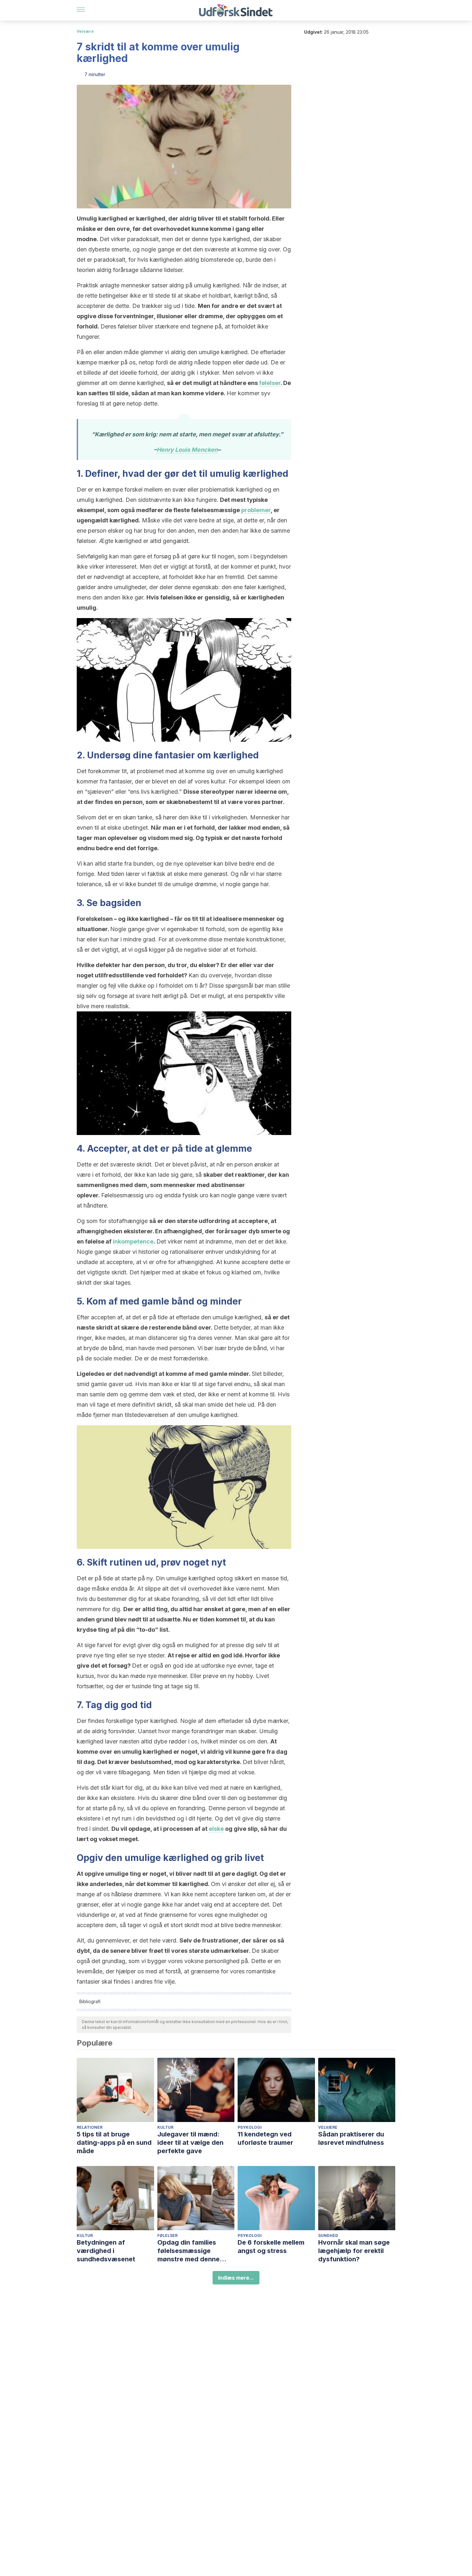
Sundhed (328, 2235)
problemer (256, 510)
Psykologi (250, 2127)
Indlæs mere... (236, 2278)
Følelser (167, 2235)
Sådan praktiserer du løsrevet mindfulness (351, 2138)
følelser (270, 383)
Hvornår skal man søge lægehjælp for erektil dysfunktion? (354, 2251)
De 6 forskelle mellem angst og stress (271, 2247)
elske (216, 1829)
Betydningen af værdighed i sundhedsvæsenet (106, 2251)
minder (226, 1301)
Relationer (90, 2127)
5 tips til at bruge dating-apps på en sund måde (114, 2143)
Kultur (165, 2127)
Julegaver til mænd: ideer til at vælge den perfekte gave (190, 2143)
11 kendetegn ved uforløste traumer (265, 2138)
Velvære (85, 31)
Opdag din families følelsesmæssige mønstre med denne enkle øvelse (188, 2251)
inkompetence (133, 1241)
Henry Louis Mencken (187, 450)
